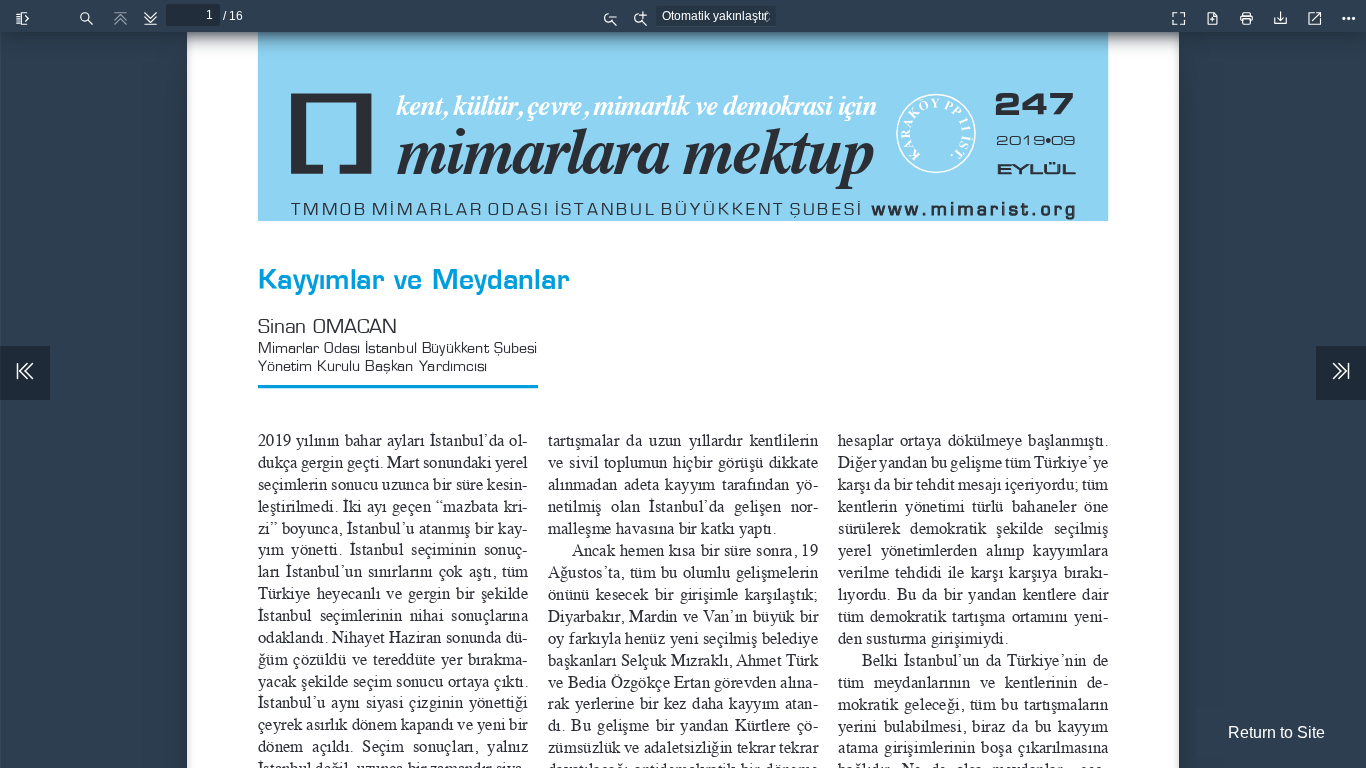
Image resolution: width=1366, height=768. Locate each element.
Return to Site (1276, 732)
